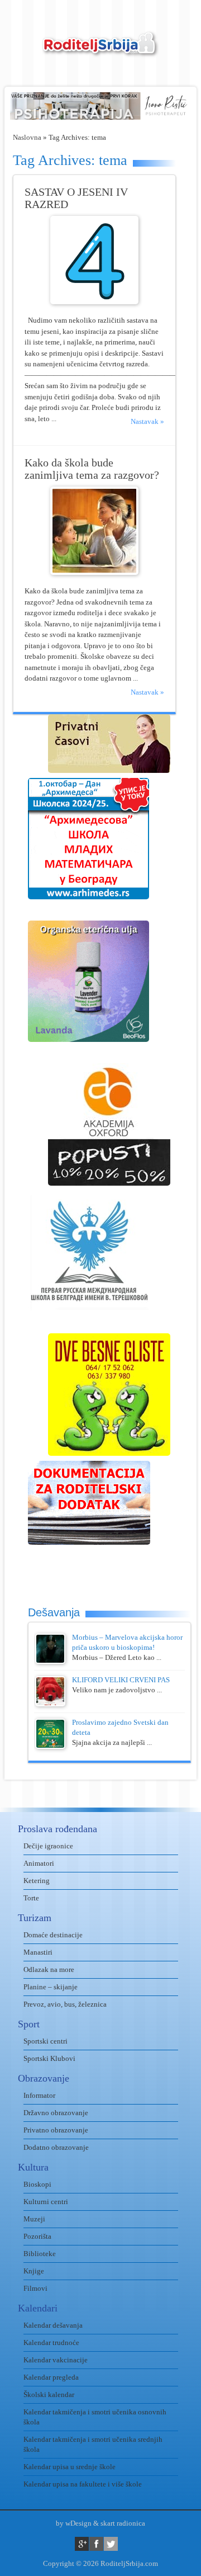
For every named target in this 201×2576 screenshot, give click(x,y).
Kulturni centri (46, 2202)
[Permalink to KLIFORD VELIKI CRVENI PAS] (50, 1704)
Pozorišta (37, 2236)
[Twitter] (111, 2544)
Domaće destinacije (53, 1935)
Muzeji (34, 2219)
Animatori (39, 1863)
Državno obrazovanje (56, 2113)
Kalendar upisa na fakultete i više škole (83, 2484)
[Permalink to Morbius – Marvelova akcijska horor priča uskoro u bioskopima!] (50, 1661)
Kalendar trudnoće (51, 2343)
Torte (31, 1898)
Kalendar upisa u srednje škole (70, 2467)
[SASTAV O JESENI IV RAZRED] (94, 302)
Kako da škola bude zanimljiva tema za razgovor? (92, 469)
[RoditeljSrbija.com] (100, 51)
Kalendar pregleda (51, 2377)
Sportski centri (46, 2041)
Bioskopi (37, 2184)
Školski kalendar (49, 2395)
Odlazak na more (49, 1969)
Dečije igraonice (48, 1846)
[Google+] (82, 2544)
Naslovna (27, 137)
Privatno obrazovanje (56, 2130)
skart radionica (123, 2523)
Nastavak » (147, 421)
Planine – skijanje (51, 1987)
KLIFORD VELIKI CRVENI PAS (121, 1680)
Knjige (34, 2271)
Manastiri (38, 1952)
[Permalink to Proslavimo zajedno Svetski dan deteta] (50, 1746)
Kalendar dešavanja (53, 2325)
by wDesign (74, 2523)
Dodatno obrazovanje (56, 2147)
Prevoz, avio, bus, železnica (65, 2004)
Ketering (37, 1881)
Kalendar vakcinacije (56, 2360)
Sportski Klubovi (49, 2058)
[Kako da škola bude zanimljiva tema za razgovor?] (94, 572)
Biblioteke (40, 2254)
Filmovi (35, 2288)
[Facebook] (96, 2544)
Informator (39, 2095)
